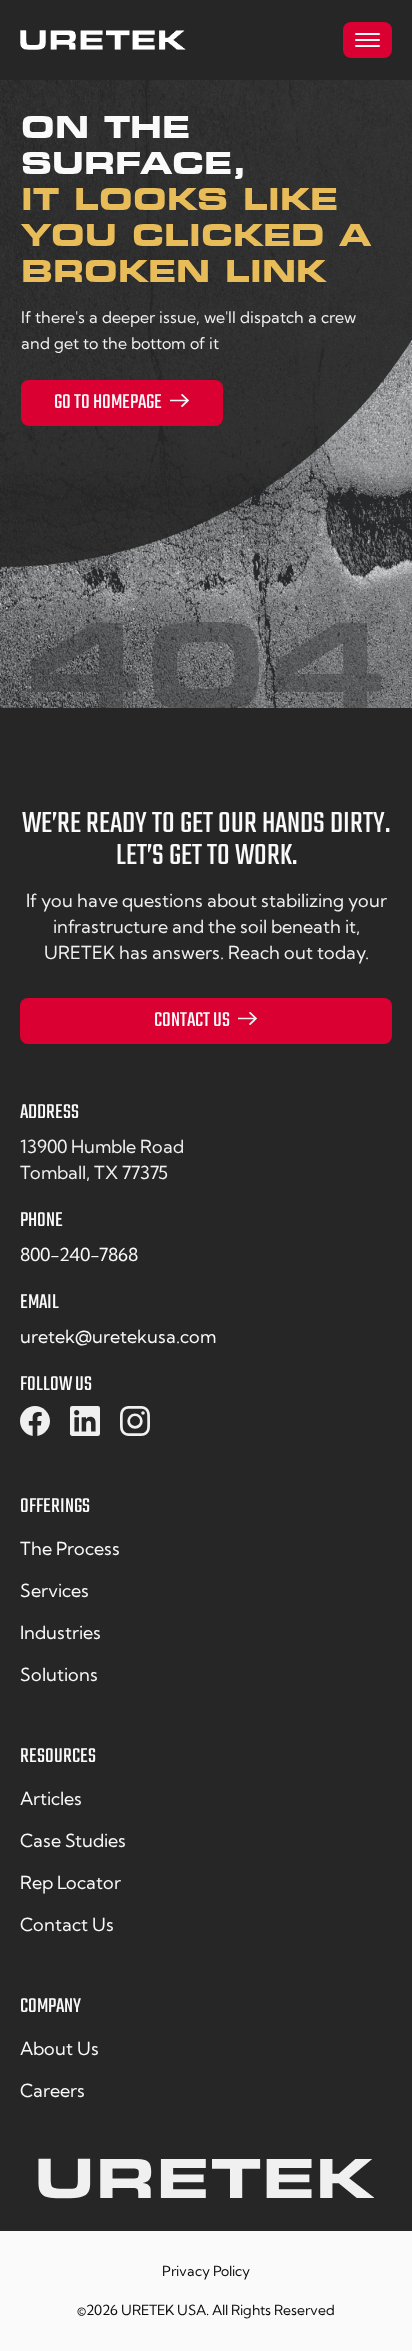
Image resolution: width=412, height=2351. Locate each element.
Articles (51, 1798)
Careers (52, 2090)
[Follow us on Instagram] (135, 1422)
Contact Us (192, 1020)
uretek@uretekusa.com (118, 1336)
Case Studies (73, 1840)
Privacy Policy (206, 2271)
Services (54, 1590)
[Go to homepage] (103, 40)
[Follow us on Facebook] (35, 1422)
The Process (70, 1548)
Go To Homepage (108, 402)
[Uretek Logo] (206, 2186)
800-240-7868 (79, 1254)
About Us (59, 2048)
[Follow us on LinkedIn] (85, 1422)
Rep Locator (70, 1882)
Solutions (59, 1674)
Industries (60, 1632)
